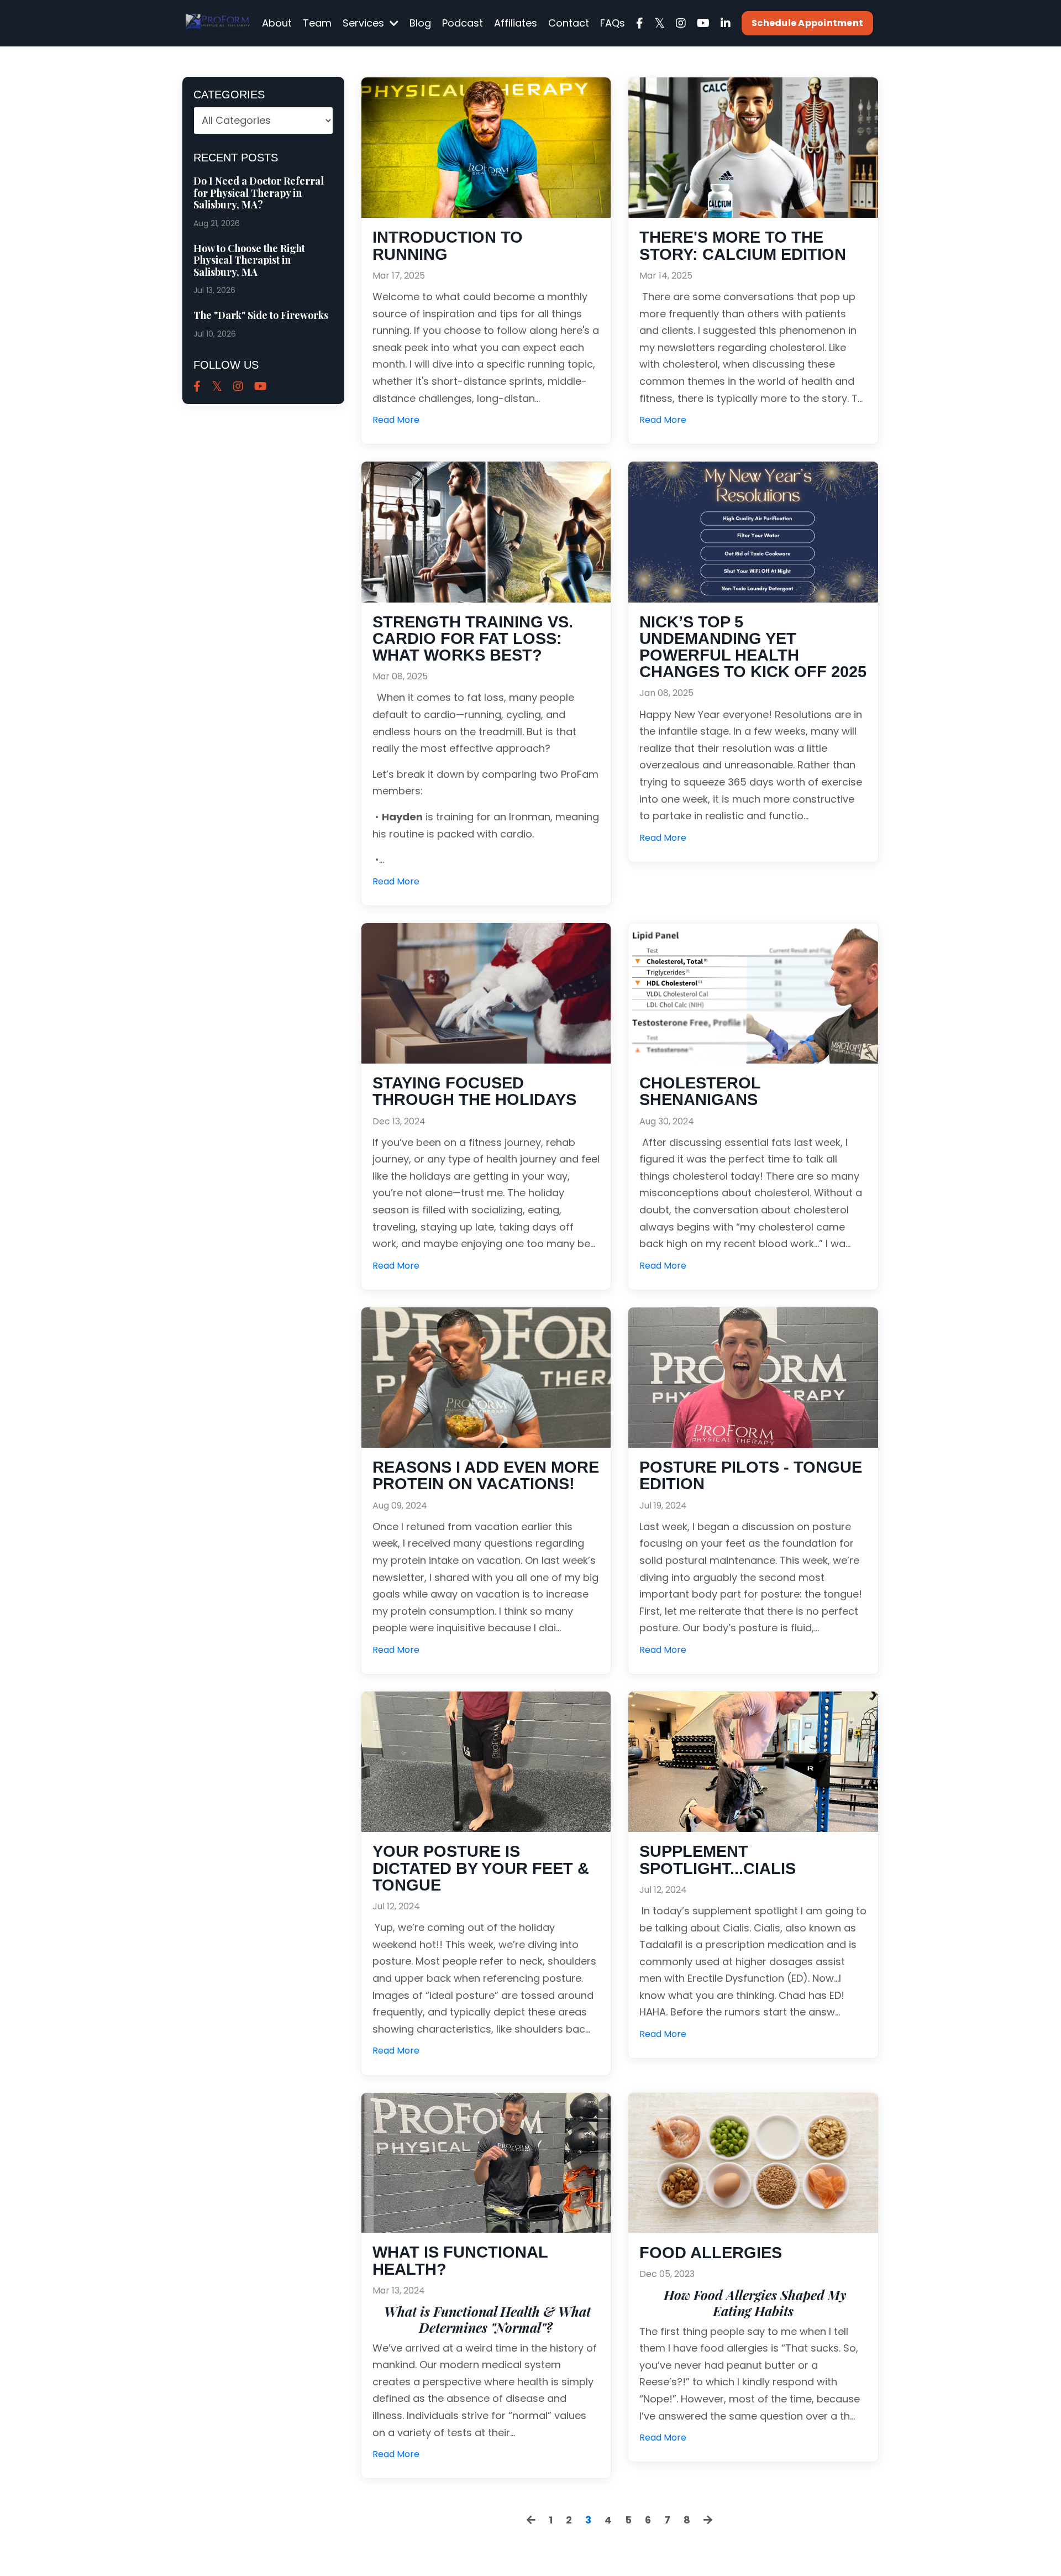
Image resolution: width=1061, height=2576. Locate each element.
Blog (420, 23)
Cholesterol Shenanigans (700, 1091)
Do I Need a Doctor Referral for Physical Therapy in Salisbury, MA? (259, 193)
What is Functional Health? (460, 2260)
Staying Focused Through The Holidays (474, 1091)
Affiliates (516, 23)
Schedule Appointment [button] (807, 23)
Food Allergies (711, 2253)
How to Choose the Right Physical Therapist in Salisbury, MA (249, 261)
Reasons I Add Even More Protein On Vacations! (486, 1475)
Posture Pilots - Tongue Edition (751, 1475)
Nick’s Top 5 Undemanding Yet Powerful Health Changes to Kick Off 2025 (753, 647)
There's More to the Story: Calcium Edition (743, 245)
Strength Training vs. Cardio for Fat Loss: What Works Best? (473, 639)
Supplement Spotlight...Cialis (718, 1860)
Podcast (463, 23)
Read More (396, 420)
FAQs (613, 23)
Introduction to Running (448, 245)
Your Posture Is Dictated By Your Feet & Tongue (481, 1868)
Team (317, 23)
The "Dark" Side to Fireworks (261, 316)
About (277, 23)
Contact (569, 23)
